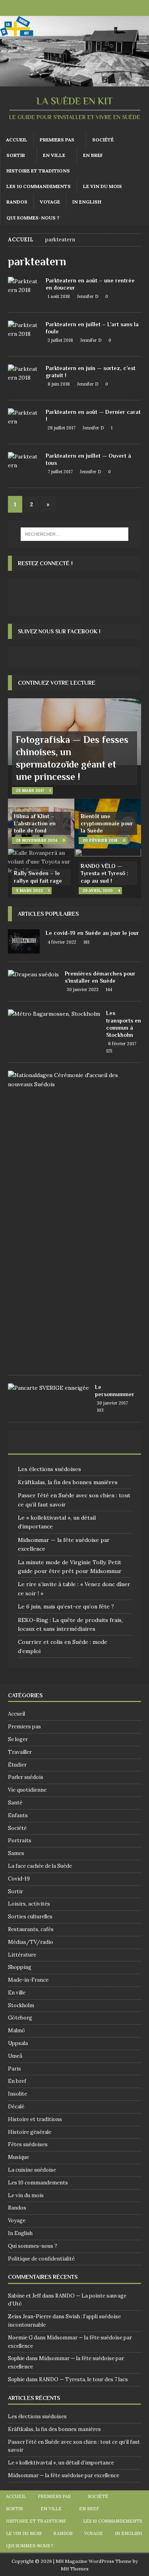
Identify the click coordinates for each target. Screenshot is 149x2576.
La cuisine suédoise (32, 2170)
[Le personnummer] (48, 1388)
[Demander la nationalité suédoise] (72, 1080)
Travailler (20, 1752)
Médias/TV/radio (31, 1942)
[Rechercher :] (75, 534)
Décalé (16, 2107)
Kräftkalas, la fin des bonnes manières (68, 1482)
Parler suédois (26, 1777)
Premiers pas (57, 140)
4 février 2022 (62, 942)
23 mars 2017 (30, 790)
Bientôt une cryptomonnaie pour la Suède (107, 823)
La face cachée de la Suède (40, 1866)
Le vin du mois (103, 186)
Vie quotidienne (27, 1790)
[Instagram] (82, 8)
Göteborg (20, 2018)
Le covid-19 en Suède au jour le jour (92, 933)
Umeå (15, 2056)
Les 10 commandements (39, 186)
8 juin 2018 (59, 384)
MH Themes (75, 2569)
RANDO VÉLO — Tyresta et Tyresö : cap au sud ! (104, 873)
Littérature (22, 1955)
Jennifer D (88, 296)
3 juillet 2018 (60, 340)
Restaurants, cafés (31, 1929)
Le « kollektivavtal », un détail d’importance (61, 2463)
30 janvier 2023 (83, 989)
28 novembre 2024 (37, 840)
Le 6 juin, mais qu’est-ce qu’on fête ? (66, 1606)
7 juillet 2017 (60, 472)
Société (103, 140)
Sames (16, 1853)
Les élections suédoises (49, 1469)
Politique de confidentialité (41, 2259)
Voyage (50, 202)
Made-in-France (28, 1980)
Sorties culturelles (30, 1917)
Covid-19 (19, 1879)
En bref (93, 155)
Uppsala (18, 2043)
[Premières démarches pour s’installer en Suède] (33, 974)
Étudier (17, 1765)
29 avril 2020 (98, 890)
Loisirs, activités (29, 1904)
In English (87, 202)
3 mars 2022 (29, 890)
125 (109, 1051)
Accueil (17, 140)
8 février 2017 (122, 1044)
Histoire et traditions (38, 171)
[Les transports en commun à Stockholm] (54, 1014)
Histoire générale (30, 2132)
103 (100, 1410)
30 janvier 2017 (112, 1403)
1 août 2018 (59, 296)
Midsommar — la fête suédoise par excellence (64, 2475)
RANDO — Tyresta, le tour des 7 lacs (83, 2379)
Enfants (18, 1815)
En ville (54, 155)
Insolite (17, 2094)
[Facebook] (67, 8)
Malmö (16, 2030)
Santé (15, 1803)
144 (109, 989)
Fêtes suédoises (28, 2144)
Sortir (16, 155)
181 (86, 942)
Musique (18, 2157)
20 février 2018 (100, 840)
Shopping (20, 1967)
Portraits (20, 1840)
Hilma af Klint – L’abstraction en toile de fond (35, 823)
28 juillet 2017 (62, 428)
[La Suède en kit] (74, 82)
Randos (17, 202)
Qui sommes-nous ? (33, 218)
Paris (15, 2069)
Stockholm (21, 2005)
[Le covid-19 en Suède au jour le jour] (24, 941)
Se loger (18, 1739)
